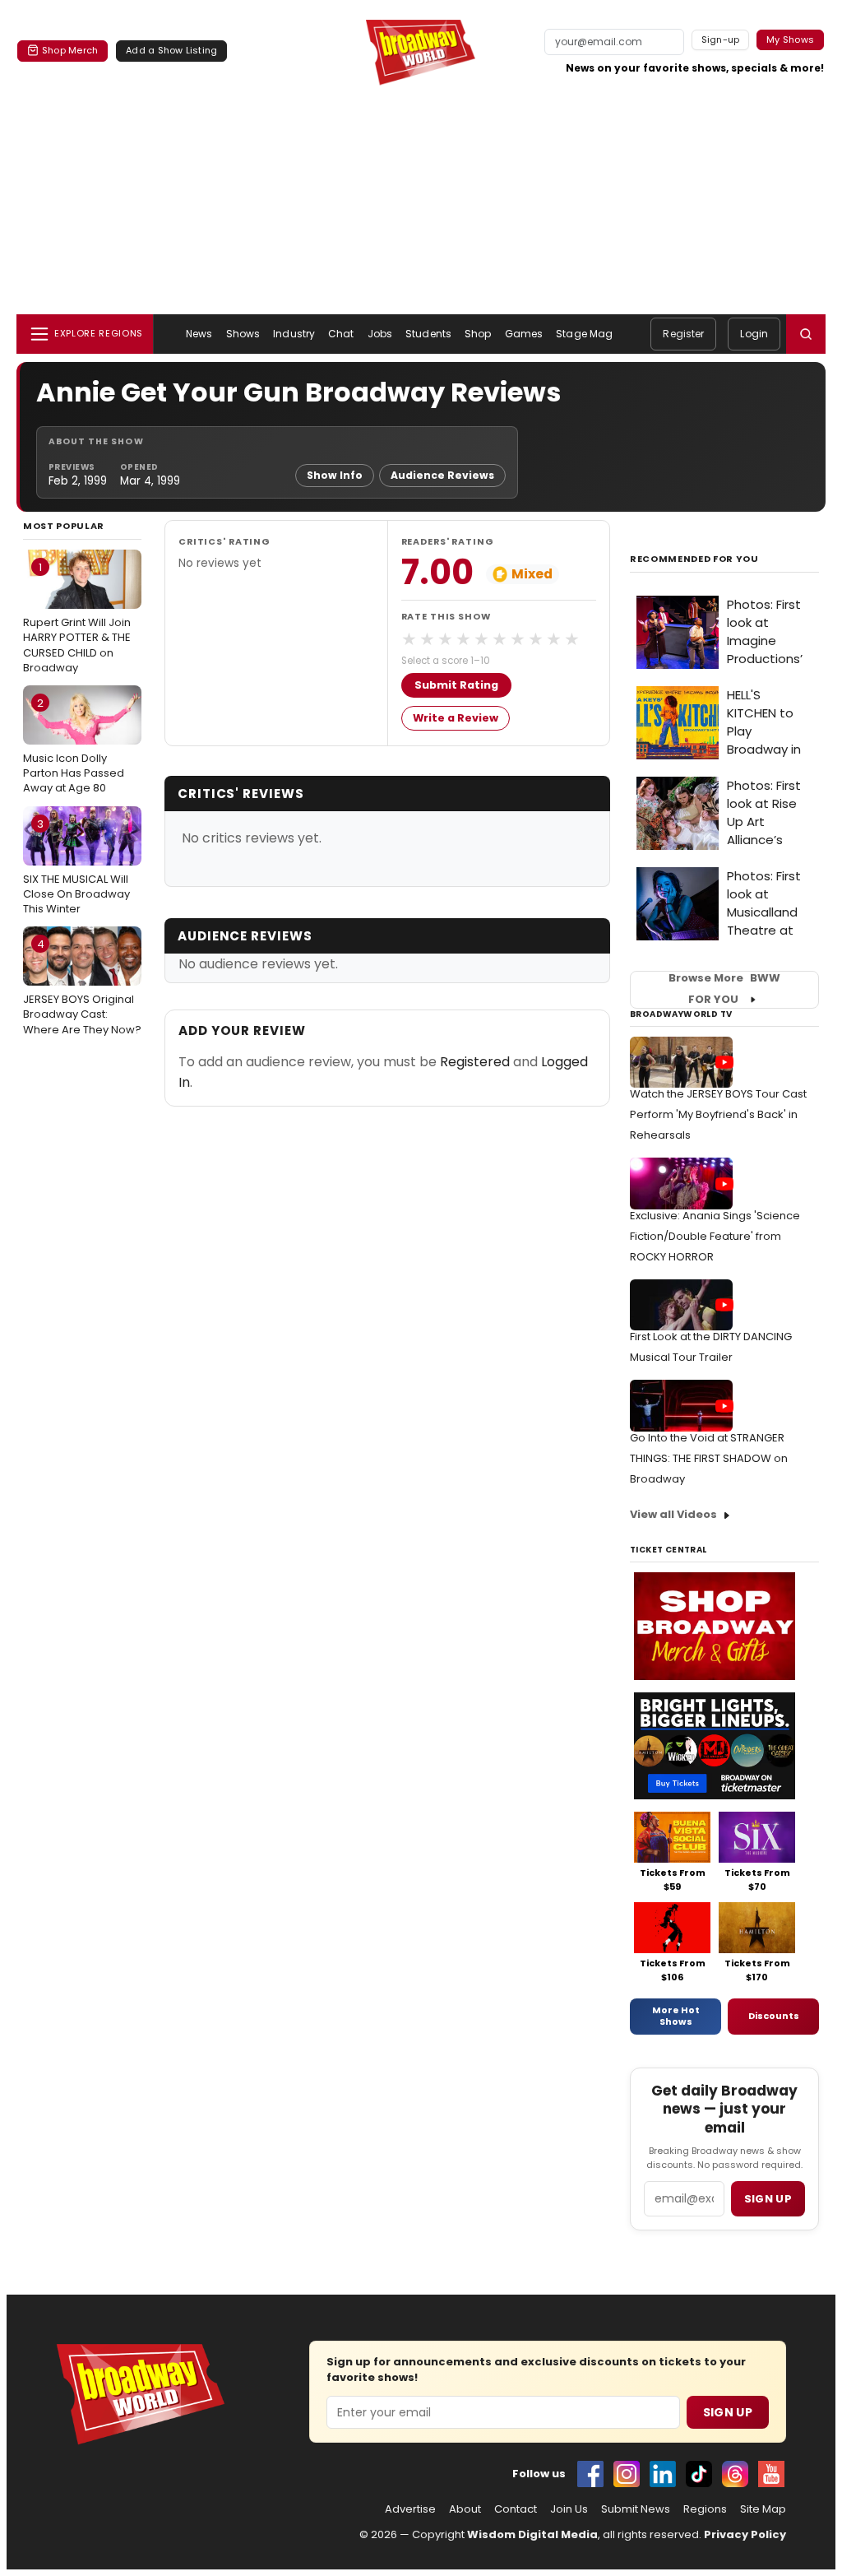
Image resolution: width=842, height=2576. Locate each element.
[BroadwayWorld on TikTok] (699, 2474)
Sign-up (721, 39)
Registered (475, 1062)
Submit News (636, 2509)
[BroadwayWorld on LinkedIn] (663, 2474)
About (465, 2509)
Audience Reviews (442, 475)
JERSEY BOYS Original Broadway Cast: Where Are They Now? (82, 986)
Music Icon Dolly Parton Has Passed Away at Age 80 (74, 745)
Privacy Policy (745, 2534)
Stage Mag (584, 334)
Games (524, 334)
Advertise (410, 2509)
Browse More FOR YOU (724, 989)
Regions (705, 2509)
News (199, 334)
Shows (243, 334)
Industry (294, 334)
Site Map (763, 2509)
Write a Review (456, 718)
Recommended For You (694, 559)
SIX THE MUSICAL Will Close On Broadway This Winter (76, 866)
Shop (478, 334)
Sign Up (728, 2412)
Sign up (768, 2199)
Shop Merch (70, 50)
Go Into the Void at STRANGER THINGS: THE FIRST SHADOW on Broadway (709, 1458)
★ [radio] (409, 639)
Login (754, 334)
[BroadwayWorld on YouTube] (771, 2474)
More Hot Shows (676, 2016)
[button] (806, 334)
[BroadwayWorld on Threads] (735, 2474)
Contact (516, 2509)
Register (683, 334)
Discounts (774, 2016)
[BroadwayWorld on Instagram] (627, 2474)
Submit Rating (456, 685)
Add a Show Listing (171, 50)
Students (428, 334)
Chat (341, 334)
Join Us (569, 2509)
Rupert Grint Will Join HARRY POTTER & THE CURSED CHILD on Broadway (77, 617)
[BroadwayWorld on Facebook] (590, 2474)
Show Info (335, 475)
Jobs (380, 334)
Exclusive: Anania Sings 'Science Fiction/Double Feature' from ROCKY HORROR (715, 1236)
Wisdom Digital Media (532, 2534)
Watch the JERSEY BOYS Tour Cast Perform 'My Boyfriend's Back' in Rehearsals (718, 1114)
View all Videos (673, 1514)
